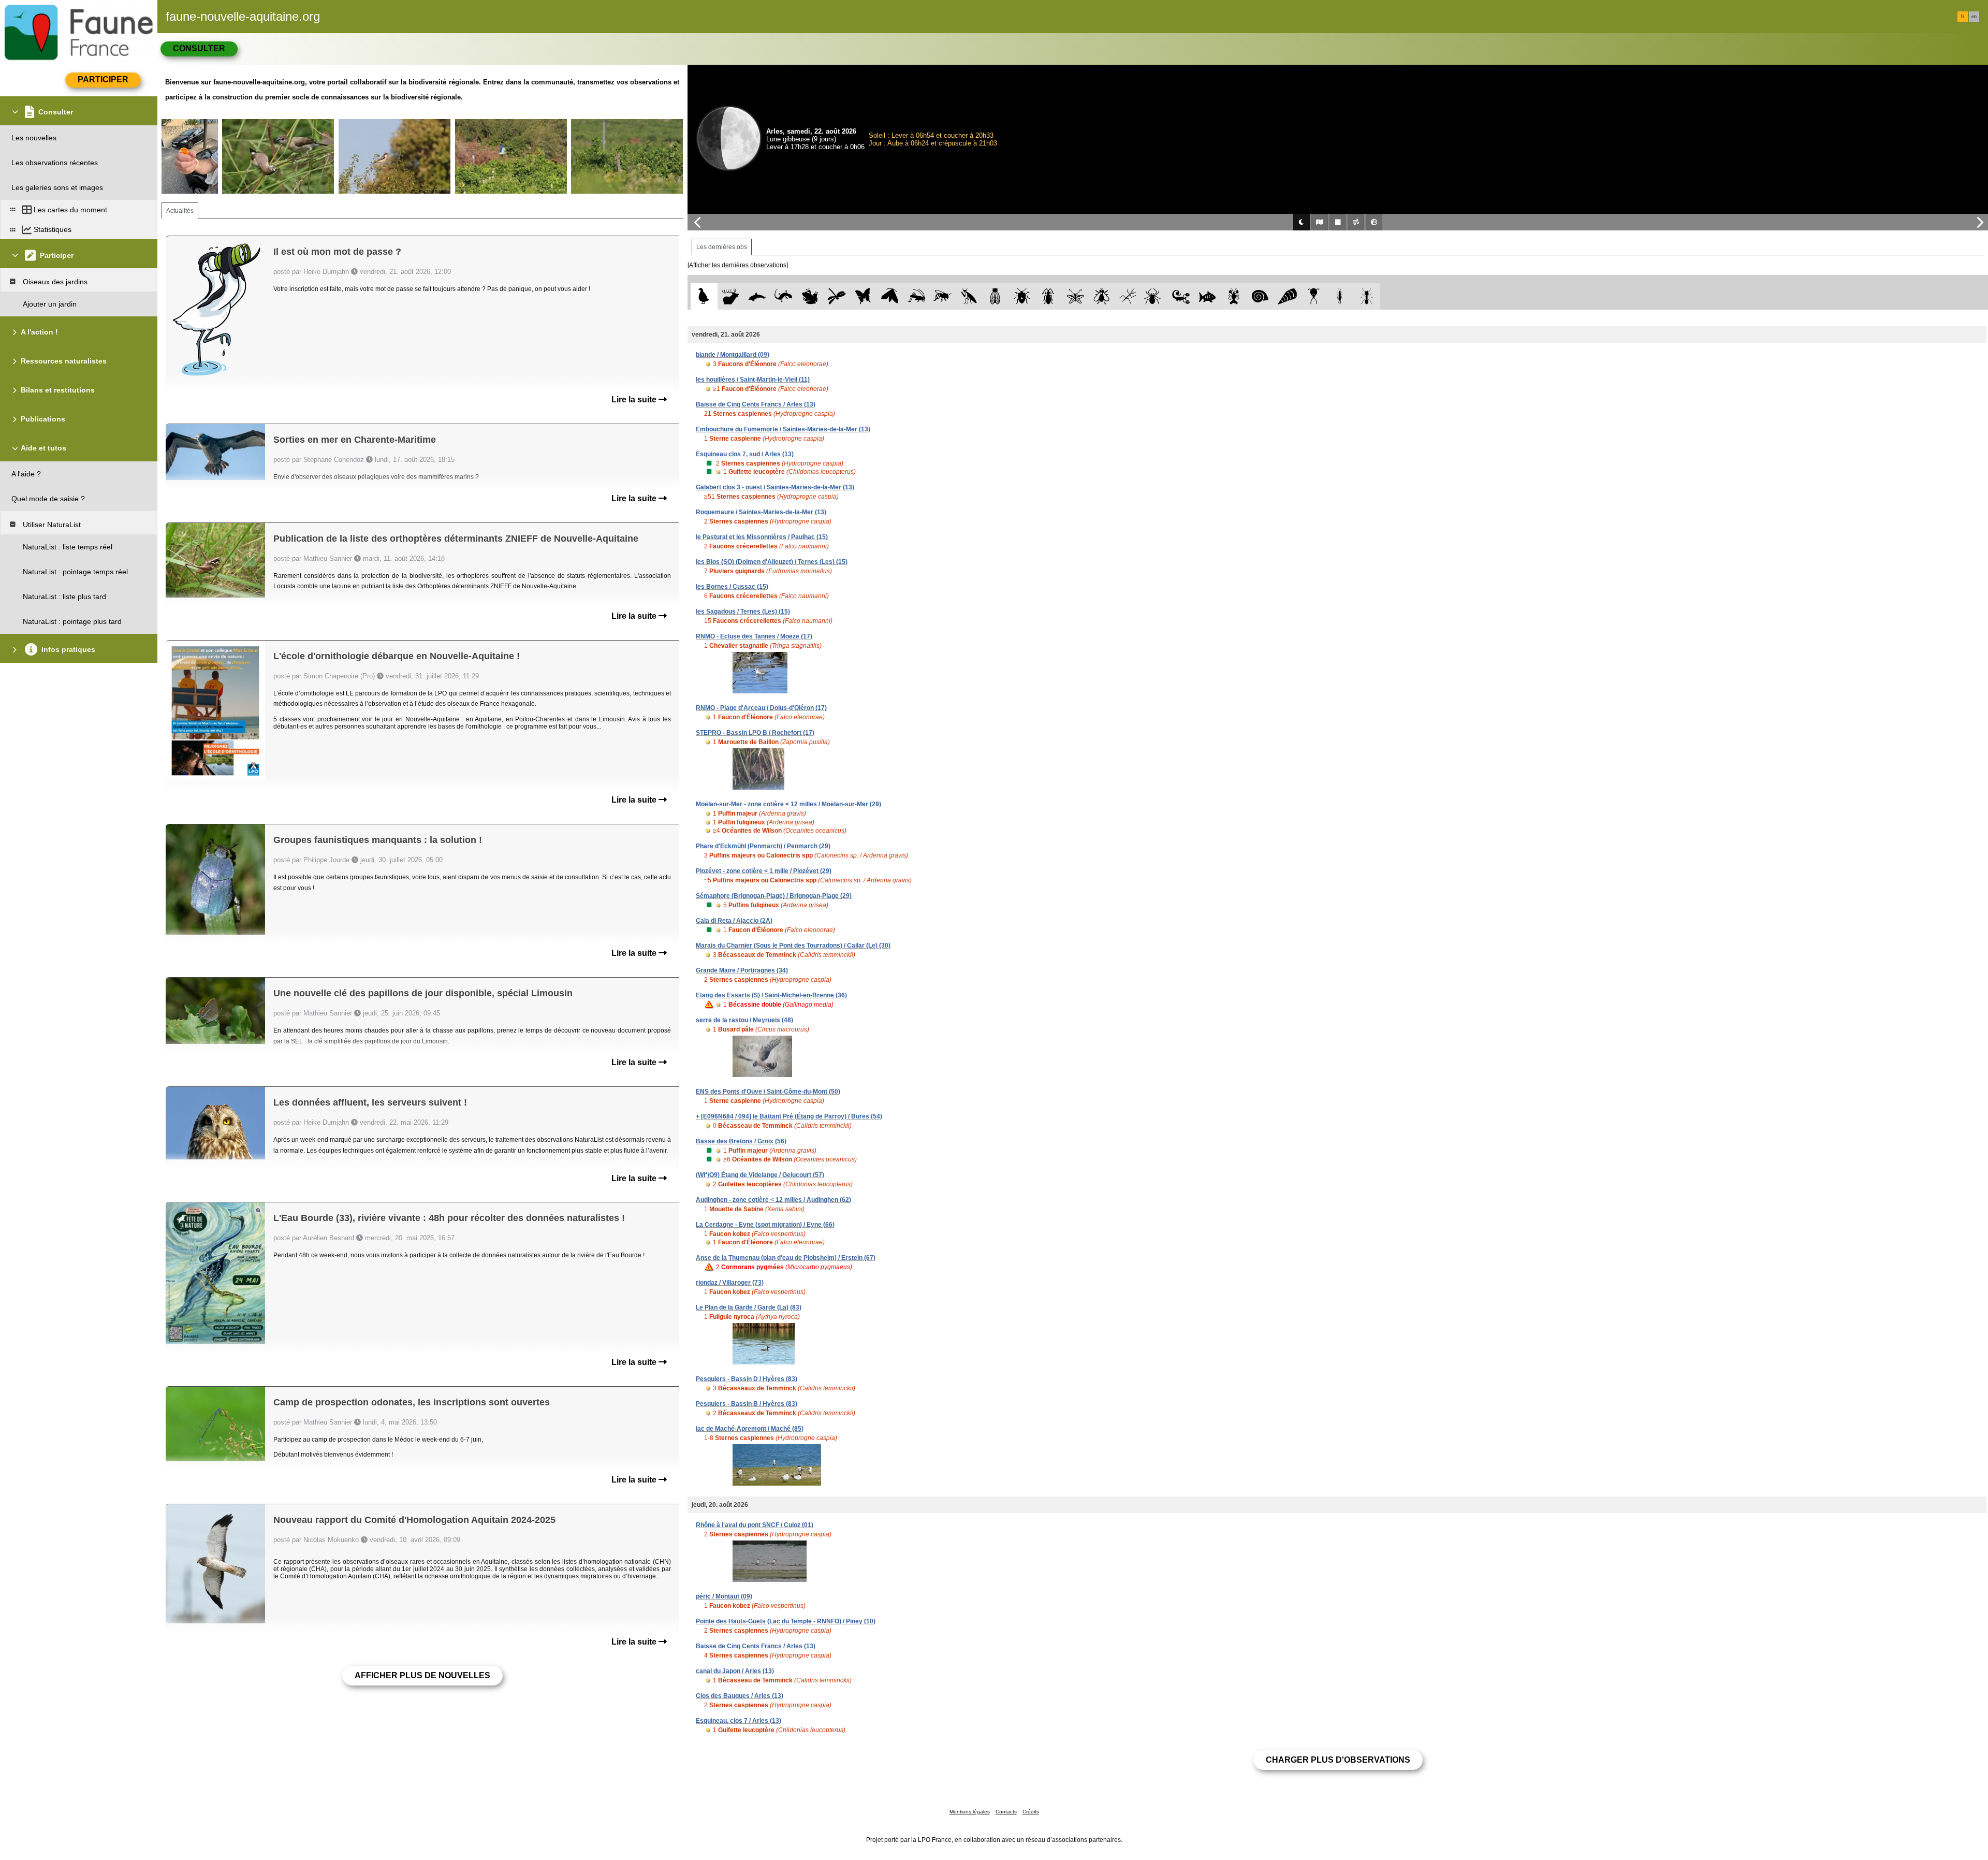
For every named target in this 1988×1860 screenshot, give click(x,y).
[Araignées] (1155, 296)
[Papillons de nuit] (890, 296)
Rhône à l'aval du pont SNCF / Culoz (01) (755, 1525)
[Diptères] (1101, 296)
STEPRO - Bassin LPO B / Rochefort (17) (755, 733)
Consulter (199, 48)
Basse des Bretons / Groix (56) (741, 1141)
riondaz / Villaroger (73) (730, 1283)
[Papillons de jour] (863, 296)
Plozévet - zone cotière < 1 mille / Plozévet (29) (764, 871)
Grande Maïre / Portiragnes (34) (742, 970)
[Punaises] (1022, 296)
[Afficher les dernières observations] (738, 265)
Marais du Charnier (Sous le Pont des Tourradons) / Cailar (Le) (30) (793, 946)
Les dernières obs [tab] (722, 247)
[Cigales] (995, 296)
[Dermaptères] (1340, 296)
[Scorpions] (1181, 296)
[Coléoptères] (1049, 296)
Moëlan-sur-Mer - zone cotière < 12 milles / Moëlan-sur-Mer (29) (788, 804)
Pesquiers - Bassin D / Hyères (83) (747, 1379)
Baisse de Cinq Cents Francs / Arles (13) (756, 404)
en (1974, 17)
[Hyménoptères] (942, 296)
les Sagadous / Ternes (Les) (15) (743, 612)
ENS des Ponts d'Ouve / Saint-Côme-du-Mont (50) (768, 1092)
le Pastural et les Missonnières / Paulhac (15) (762, 537)
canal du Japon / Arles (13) (735, 1671)
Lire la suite (635, 399)
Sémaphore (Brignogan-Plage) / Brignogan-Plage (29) (774, 896)
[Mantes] (969, 296)
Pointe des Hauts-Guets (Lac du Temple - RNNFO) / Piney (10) (786, 1621)
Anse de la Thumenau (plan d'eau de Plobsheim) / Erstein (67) (786, 1258)
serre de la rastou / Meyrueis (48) (744, 1020)
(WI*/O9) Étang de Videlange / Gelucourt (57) (760, 1175)
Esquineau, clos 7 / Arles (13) (739, 1721)
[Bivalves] (1287, 296)
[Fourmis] (1366, 296)
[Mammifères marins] (757, 296)
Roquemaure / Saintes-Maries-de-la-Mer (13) (761, 512)
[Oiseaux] (704, 296)
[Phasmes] (1128, 296)
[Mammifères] (731, 296)
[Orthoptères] (916, 296)
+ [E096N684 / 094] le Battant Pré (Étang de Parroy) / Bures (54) (789, 1116)
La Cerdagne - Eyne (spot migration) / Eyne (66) (765, 1225)
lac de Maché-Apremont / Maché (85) (750, 1429)
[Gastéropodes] (1260, 296)
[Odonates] (836, 296)
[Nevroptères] (1075, 296)
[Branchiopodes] (1314, 296)
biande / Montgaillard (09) (733, 355)
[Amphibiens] (810, 296)
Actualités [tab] (180, 211)
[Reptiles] (784, 296)
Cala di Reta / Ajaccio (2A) (734, 921)
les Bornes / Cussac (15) (732, 587)
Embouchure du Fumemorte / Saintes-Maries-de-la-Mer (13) (783, 429)
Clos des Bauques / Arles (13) (740, 1696)
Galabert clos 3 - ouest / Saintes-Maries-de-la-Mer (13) (775, 487)
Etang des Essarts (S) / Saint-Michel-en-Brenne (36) (771, 995)
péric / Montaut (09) (724, 1596)
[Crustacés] (1234, 296)
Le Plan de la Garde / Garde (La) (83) (749, 1307)
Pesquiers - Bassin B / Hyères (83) (747, 1404)
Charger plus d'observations (1338, 1760)
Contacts (1006, 1812)
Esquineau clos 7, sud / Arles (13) (745, 454)
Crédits (1031, 1812)
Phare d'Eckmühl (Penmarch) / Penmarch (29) (763, 846)
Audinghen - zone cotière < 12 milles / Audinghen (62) (773, 1200)
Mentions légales (970, 1812)
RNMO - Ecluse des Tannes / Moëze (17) (754, 636)
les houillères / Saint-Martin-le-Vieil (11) (753, 380)
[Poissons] (1208, 296)
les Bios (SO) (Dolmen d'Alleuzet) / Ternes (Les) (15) (772, 562)
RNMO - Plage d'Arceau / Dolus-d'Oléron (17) (761, 708)
